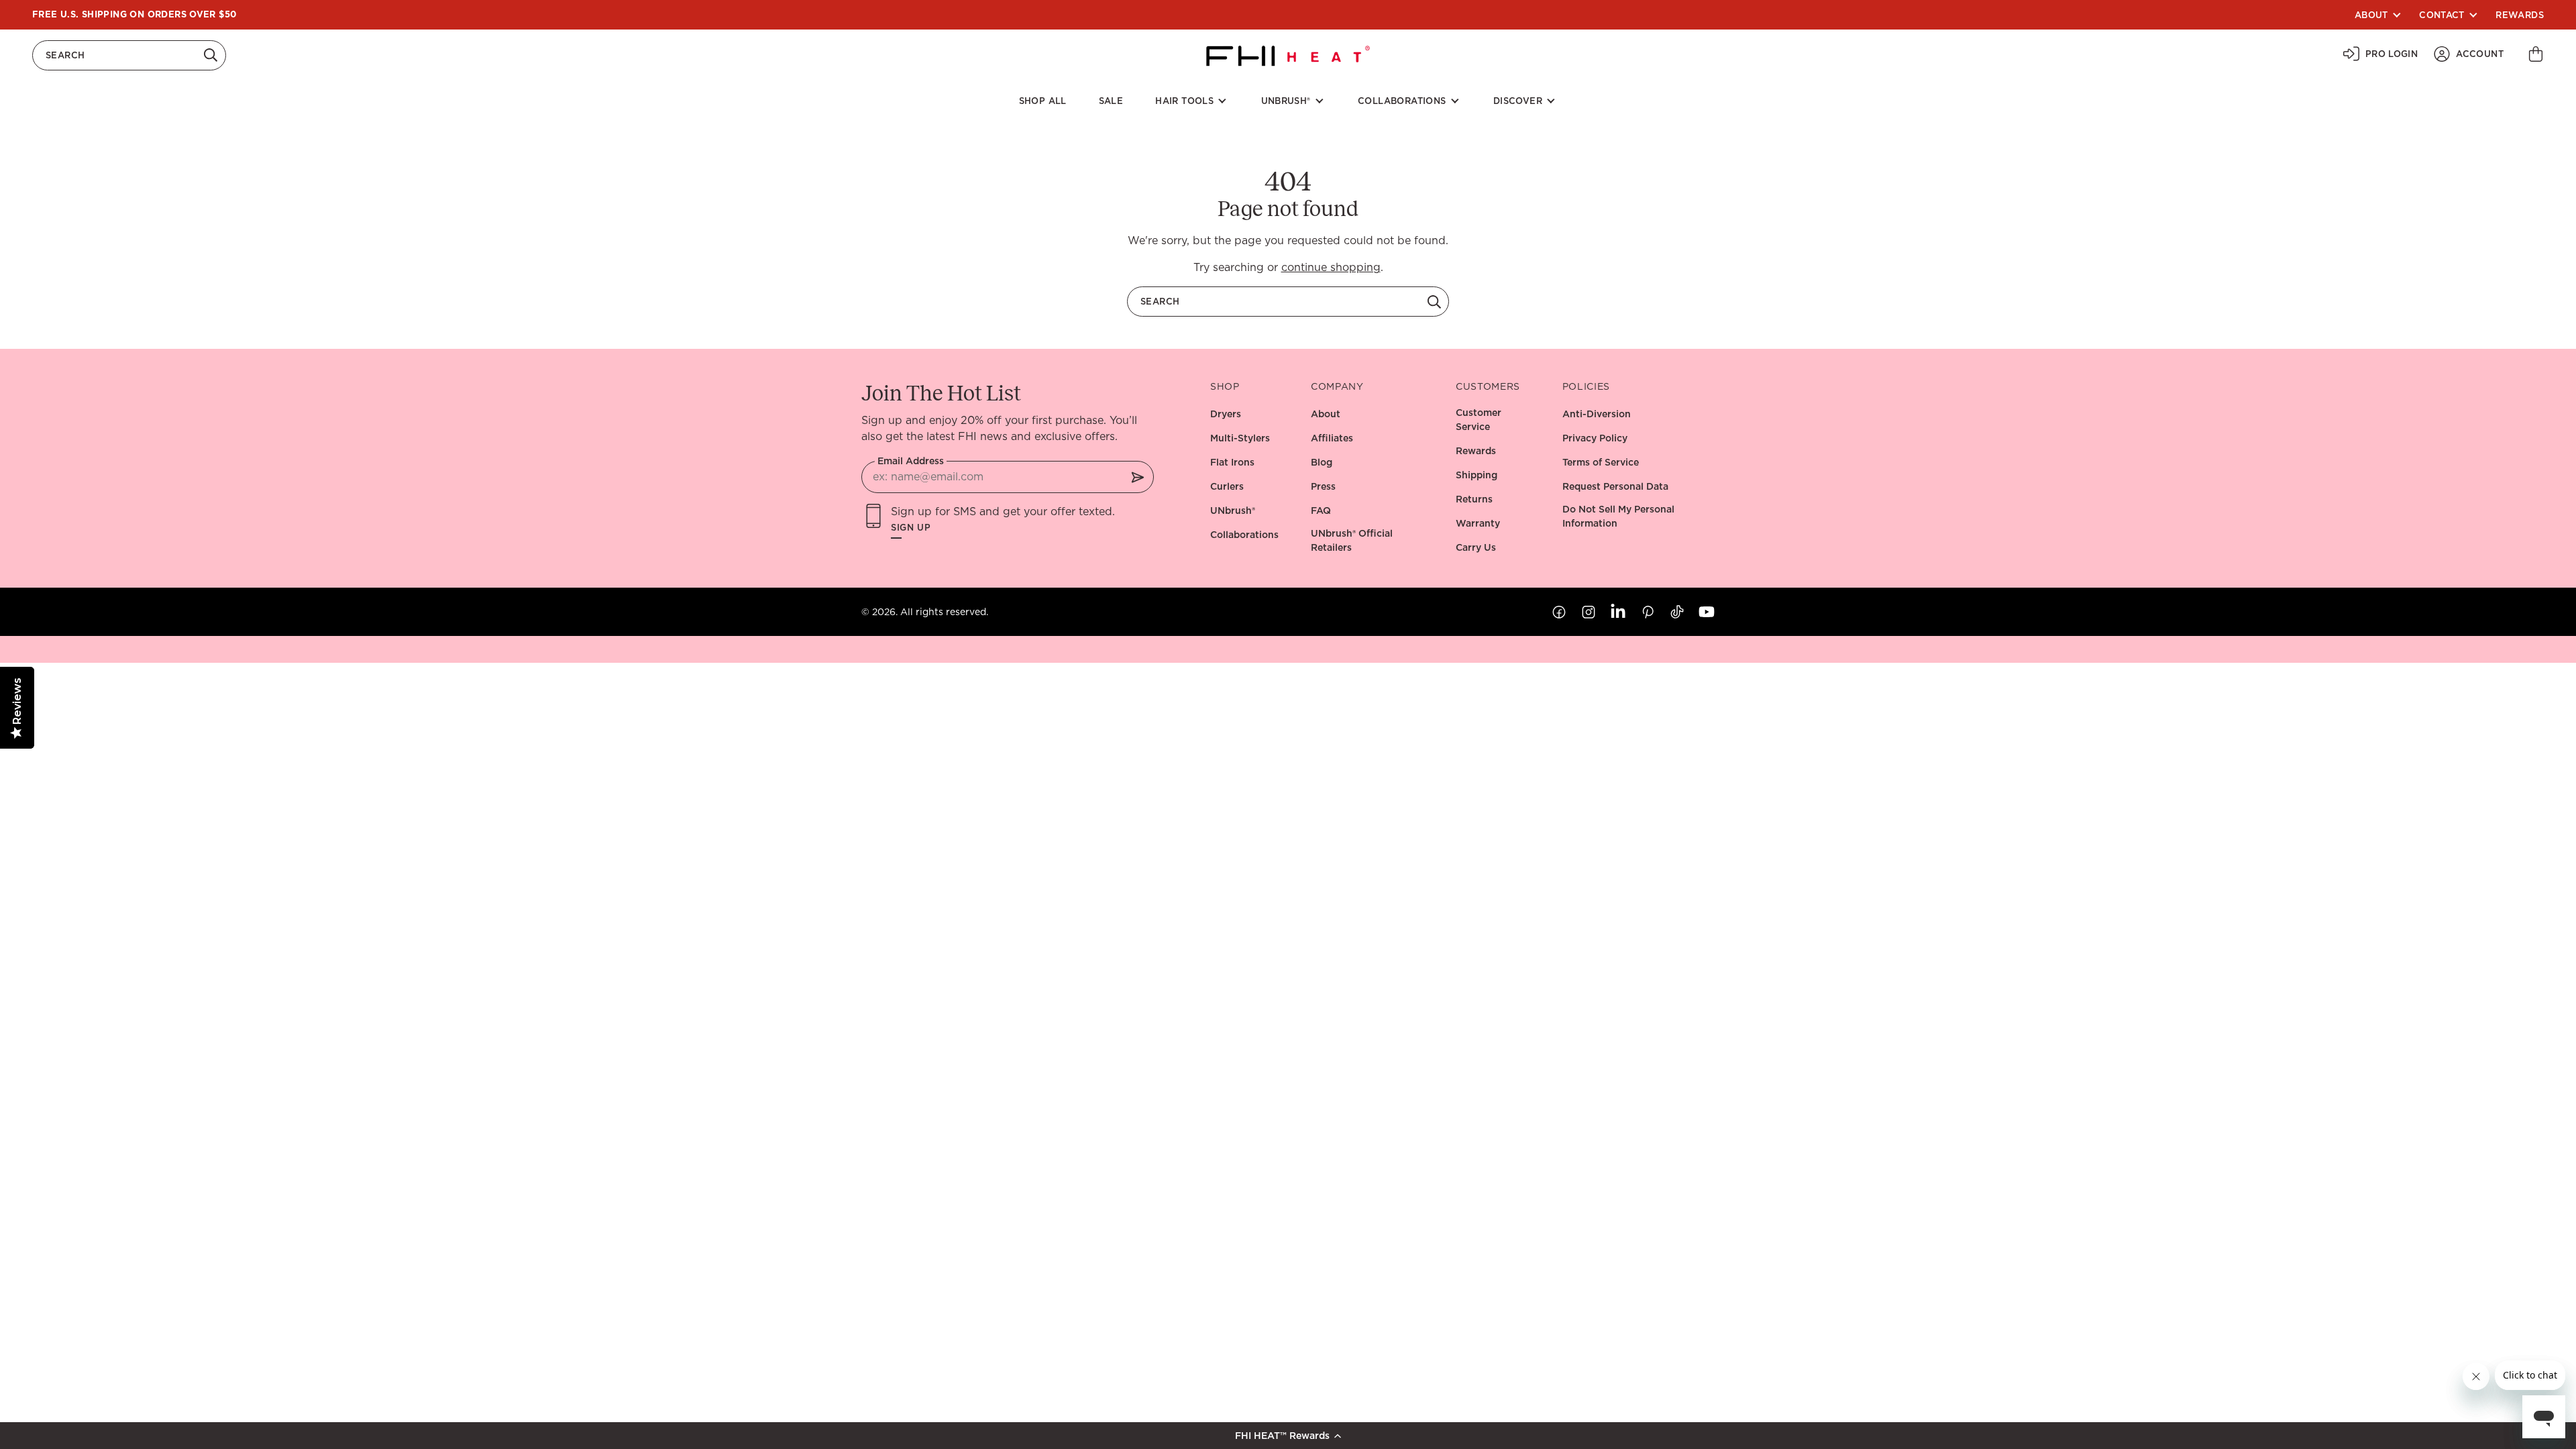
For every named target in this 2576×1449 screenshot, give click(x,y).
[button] (1288, 1436)
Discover (1518, 101)
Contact (2442, 15)
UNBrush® (1286, 101)
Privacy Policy (1595, 438)
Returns (1474, 499)
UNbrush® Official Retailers (1352, 540)
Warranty (1478, 523)
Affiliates (1332, 438)
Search (65, 55)
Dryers (1226, 414)
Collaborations (1402, 101)
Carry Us (1476, 547)
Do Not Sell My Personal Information (1618, 516)
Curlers (1227, 486)
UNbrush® (1233, 511)
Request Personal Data (1615, 486)
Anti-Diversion (1597, 414)
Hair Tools (1184, 101)
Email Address (911, 461)
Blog (1322, 462)
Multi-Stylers (1240, 438)
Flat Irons (1232, 462)
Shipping (1477, 475)
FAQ (1321, 511)
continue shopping (1331, 267)
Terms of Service (1601, 462)
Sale (1111, 101)
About (2371, 15)
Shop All (1043, 101)
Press (1323, 486)
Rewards (2520, 15)
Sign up (911, 528)
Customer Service (1479, 420)
